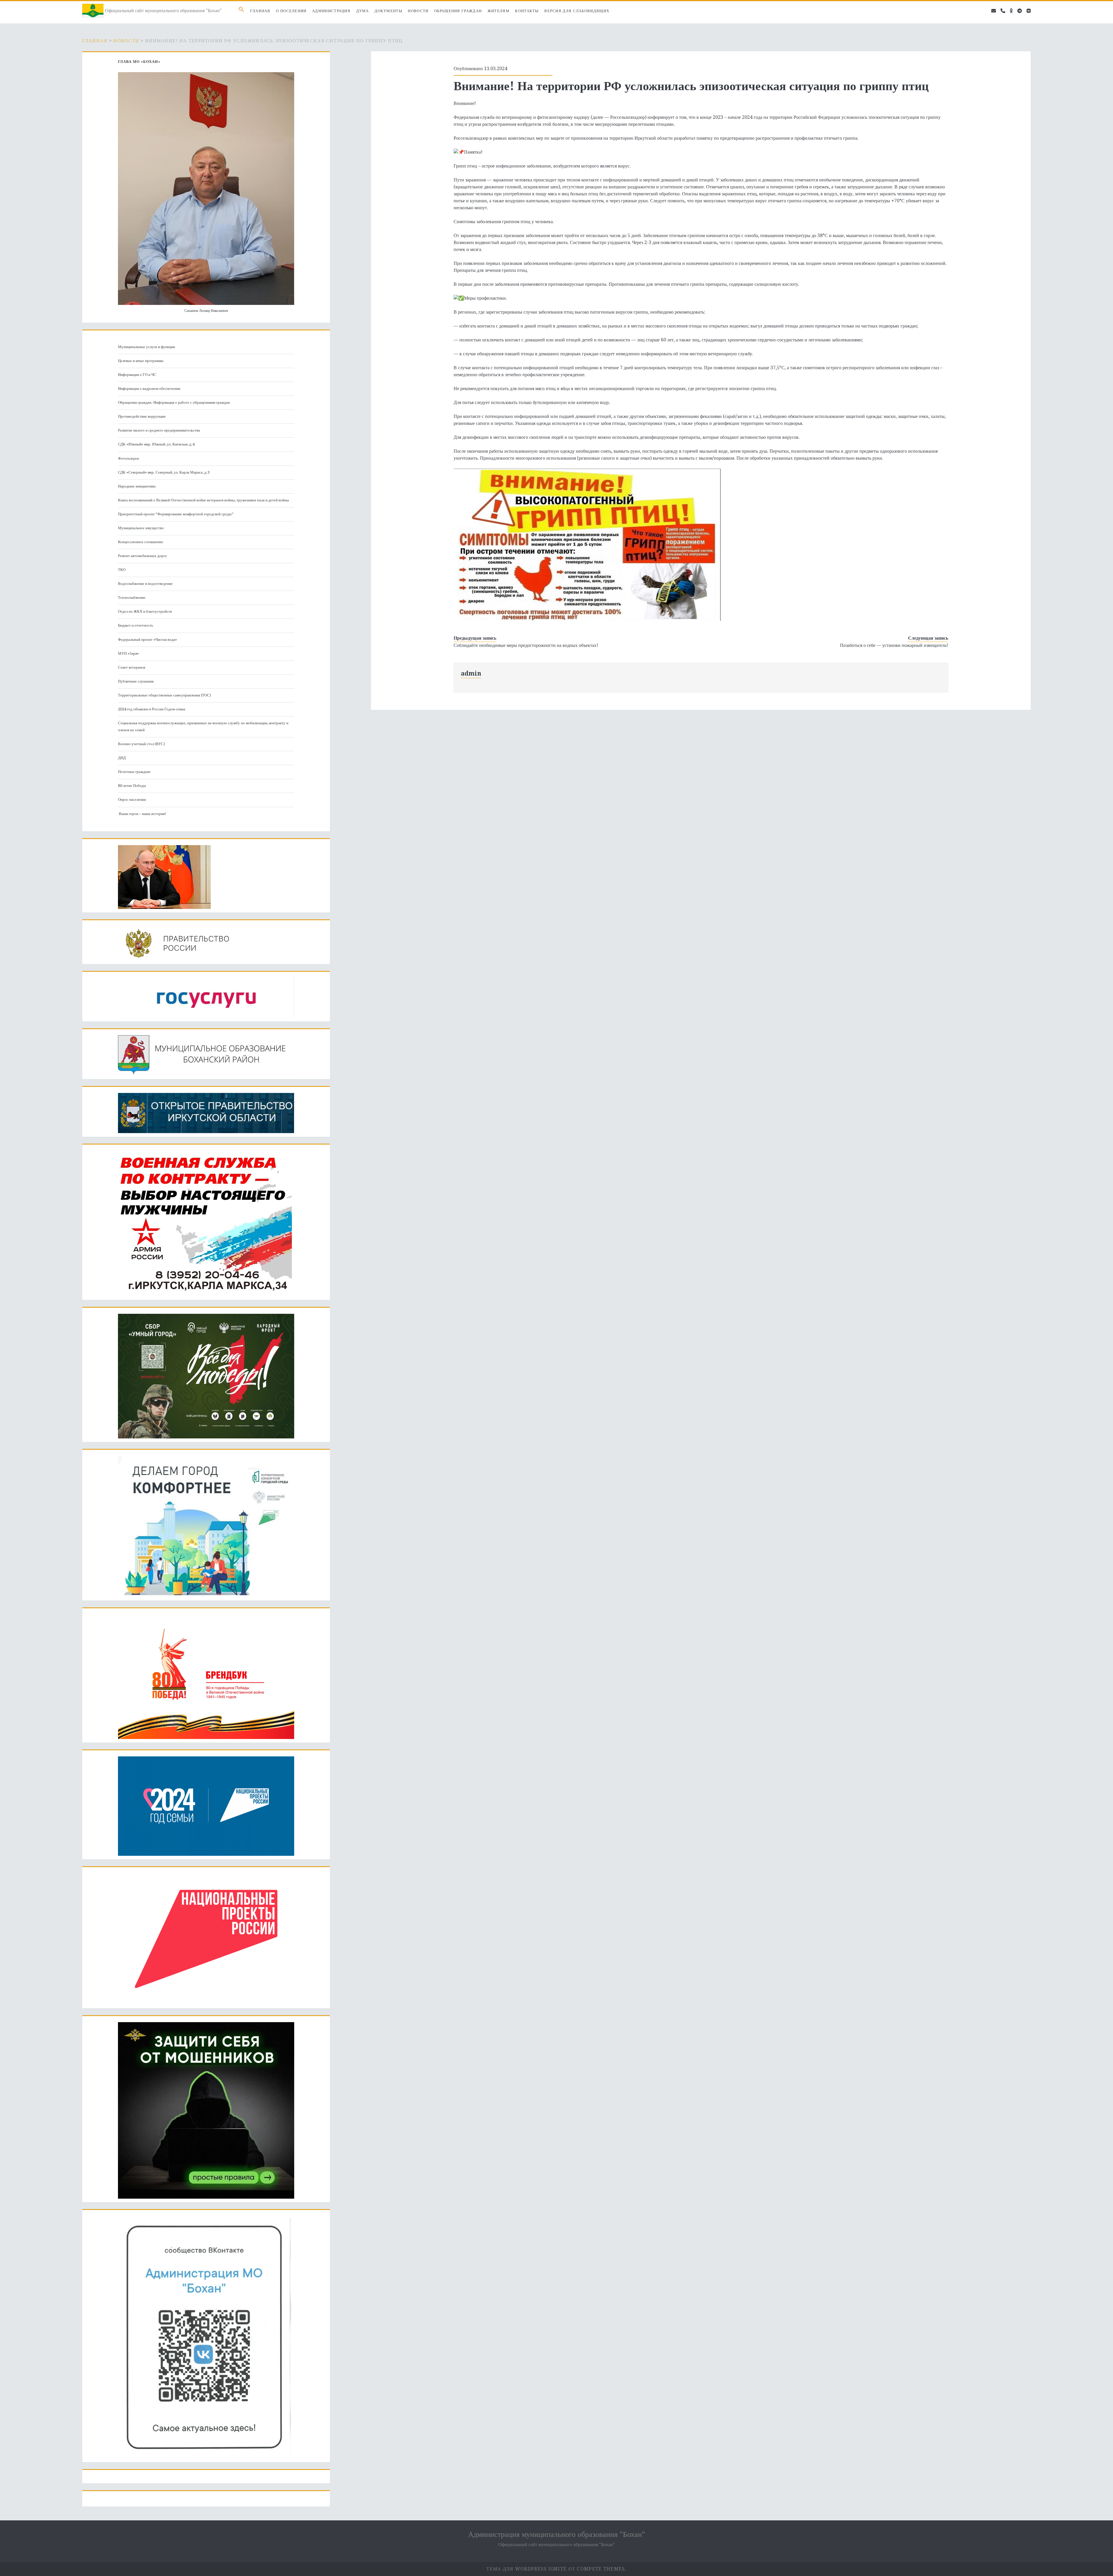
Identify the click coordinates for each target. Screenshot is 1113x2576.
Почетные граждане (134, 772)
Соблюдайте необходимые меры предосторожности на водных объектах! (526, 645)
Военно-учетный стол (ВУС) (141, 744)
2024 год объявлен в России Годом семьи (152, 709)
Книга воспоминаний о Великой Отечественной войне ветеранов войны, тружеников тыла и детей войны (203, 500)
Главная (260, 11)
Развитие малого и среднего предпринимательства (159, 430)
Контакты (527, 11)
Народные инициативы (137, 486)
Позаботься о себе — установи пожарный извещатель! (894, 645)
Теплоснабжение (132, 597)
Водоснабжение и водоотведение (145, 584)
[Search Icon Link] (241, 11)
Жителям (499, 11)
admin (471, 673)
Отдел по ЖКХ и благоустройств (145, 611)
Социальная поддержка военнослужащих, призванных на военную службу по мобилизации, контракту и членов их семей (203, 726)
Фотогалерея (128, 458)
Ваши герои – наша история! (142, 814)
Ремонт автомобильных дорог (142, 556)
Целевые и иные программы (141, 361)
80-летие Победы (132, 786)
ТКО (122, 570)
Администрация (331, 11)
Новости (418, 11)
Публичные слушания (136, 681)
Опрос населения (132, 799)
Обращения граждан (458, 11)
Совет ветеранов (132, 667)
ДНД (122, 758)
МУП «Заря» (128, 653)
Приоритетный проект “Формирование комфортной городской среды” (176, 514)
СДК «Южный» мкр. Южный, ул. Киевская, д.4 (156, 444)
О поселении (291, 11)
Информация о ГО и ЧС (137, 375)
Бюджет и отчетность (136, 625)
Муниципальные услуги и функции (147, 347)
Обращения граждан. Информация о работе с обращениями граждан (174, 402)
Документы (388, 11)
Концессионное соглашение (141, 542)
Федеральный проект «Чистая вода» (147, 640)
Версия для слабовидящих (577, 11)
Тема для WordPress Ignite (527, 2569)
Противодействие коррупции (142, 416)
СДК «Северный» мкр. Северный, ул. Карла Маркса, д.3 (164, 472)
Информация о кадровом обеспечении (149, 389)
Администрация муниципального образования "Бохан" (557, 2534)
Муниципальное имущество (141, 528)
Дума (363, 11)
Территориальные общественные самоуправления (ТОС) (164, 695)
